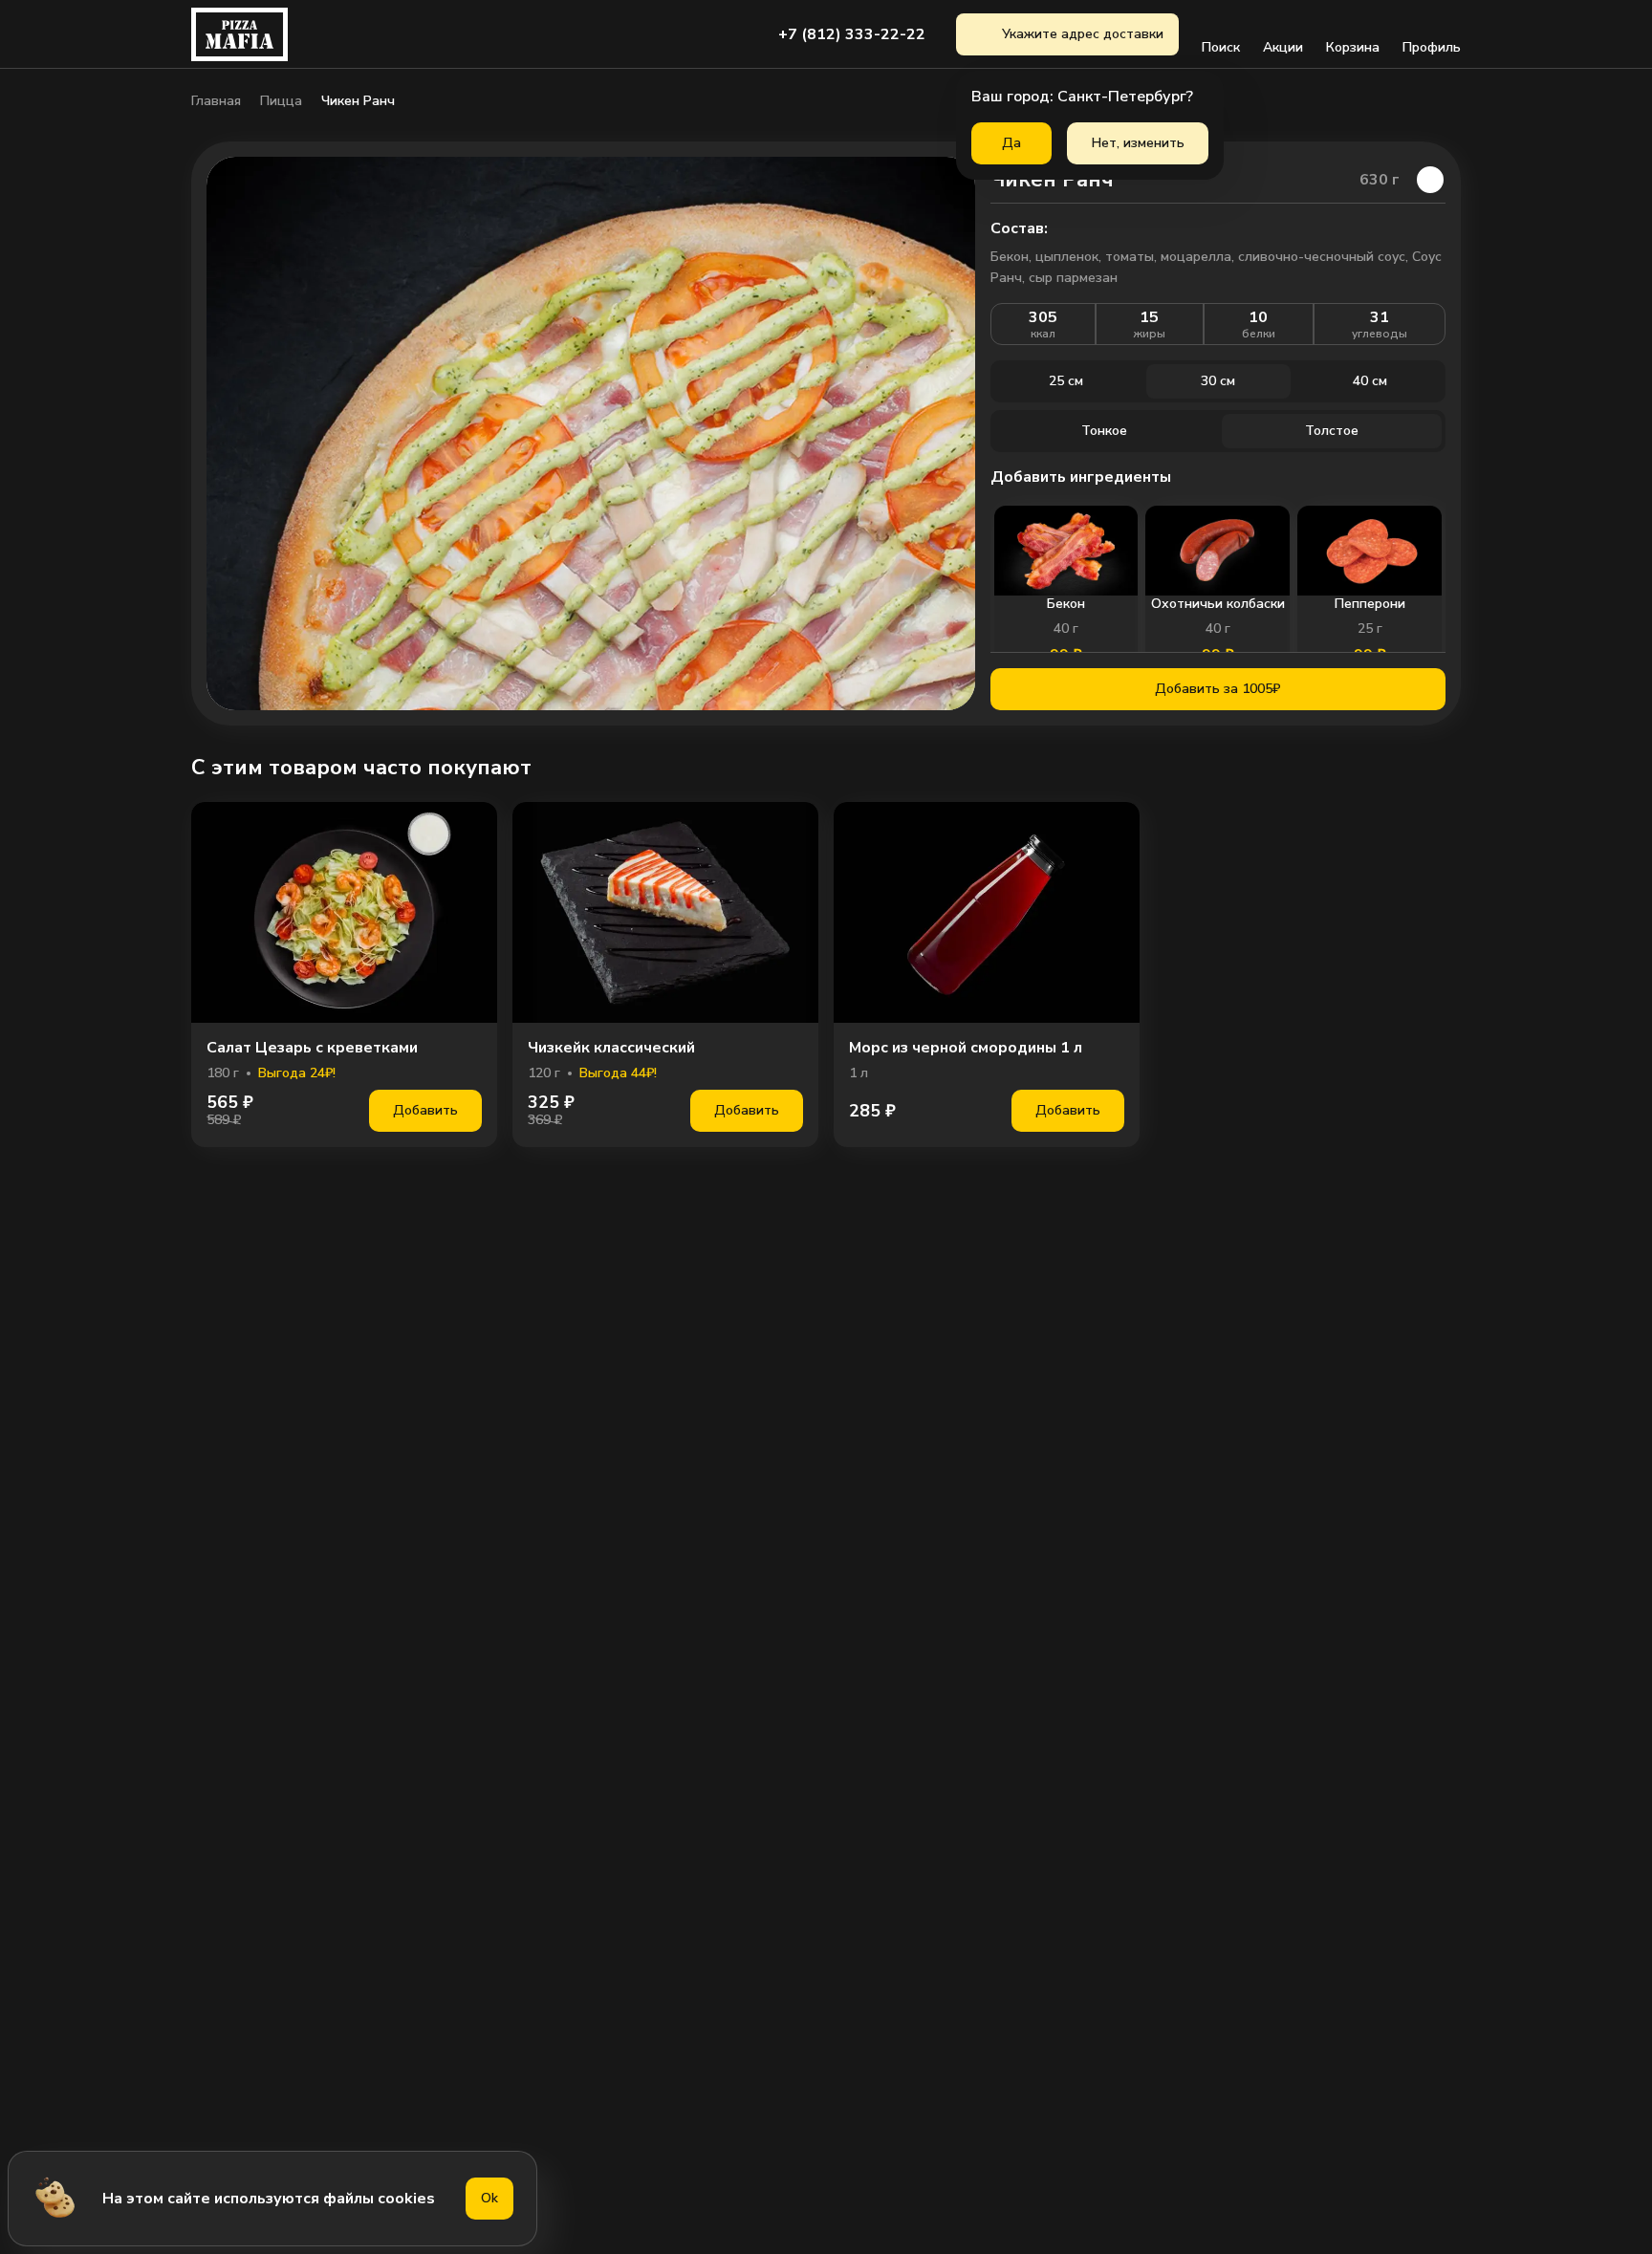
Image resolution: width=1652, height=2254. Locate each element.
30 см (1218, 381)
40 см (1370, 381)
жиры (1150, 334)
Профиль (1432, 47)
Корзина (1353, 47)
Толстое (1332, 431)
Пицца (281, 101)
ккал (1043, 334)
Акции (1283, 47)
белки (1259, 334)
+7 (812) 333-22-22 (852, 34)
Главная (216, 101)
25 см (1066, 381)
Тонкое (1104, 431)
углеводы (1380, 334)
